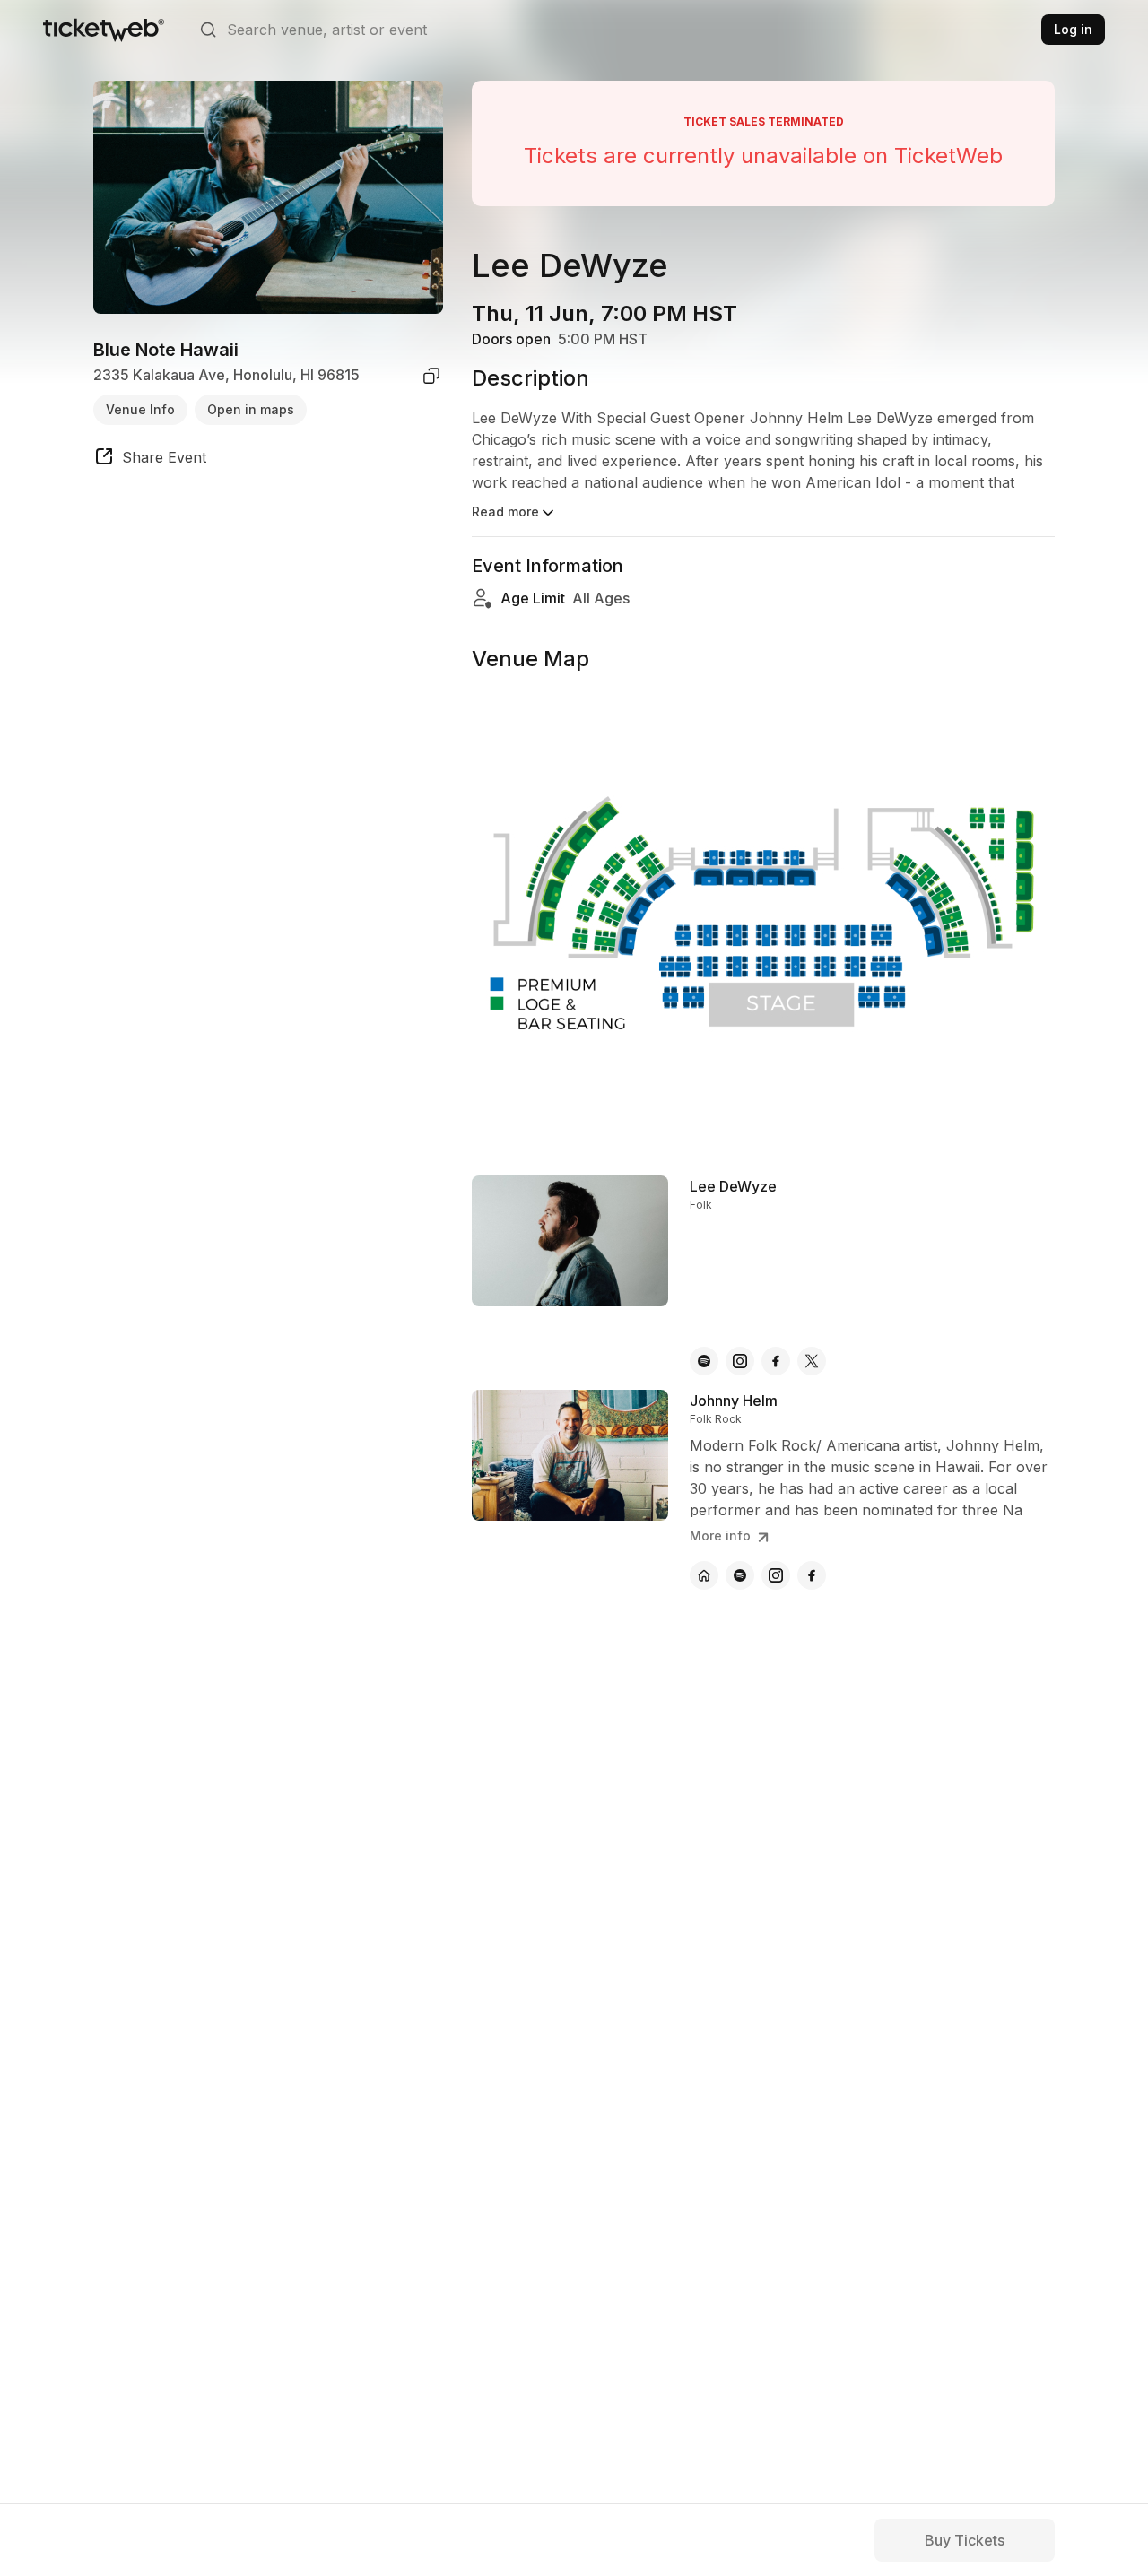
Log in (1073, 29)
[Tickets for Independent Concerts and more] (104, 30)
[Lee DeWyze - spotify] (704, 1361)
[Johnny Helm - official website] (704, 1575)
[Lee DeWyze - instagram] (740, 1361)
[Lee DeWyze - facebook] (776, 1361)
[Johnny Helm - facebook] (812, 1575)
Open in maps (251, 409)
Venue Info (140, 409)
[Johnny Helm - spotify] (740, 1575)
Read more (505, 512)
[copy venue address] (431, 376)
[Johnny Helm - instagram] (776, 1575)
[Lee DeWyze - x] (812, 1361)
